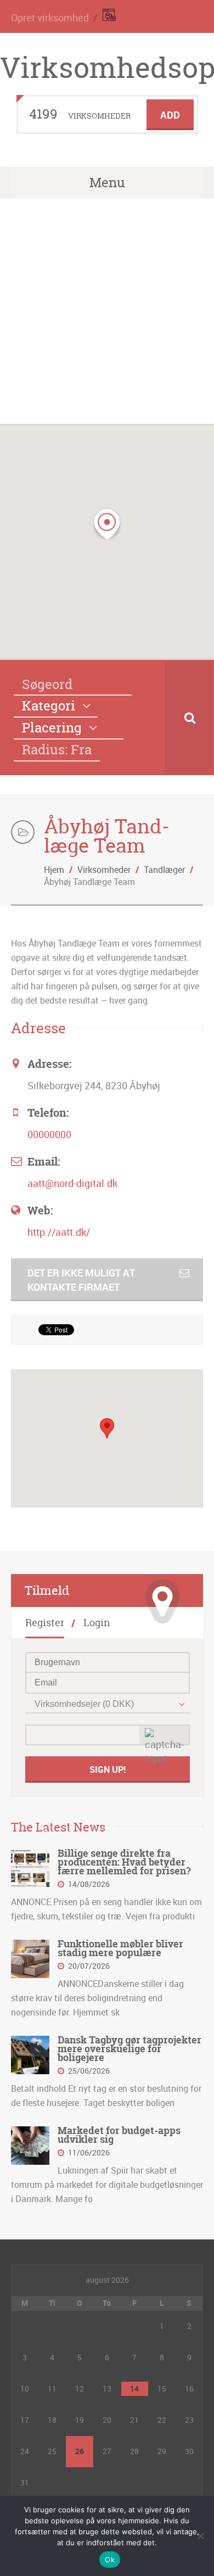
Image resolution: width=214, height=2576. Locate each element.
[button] (107, 524)
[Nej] (200, 2536)
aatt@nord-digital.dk (72, 1183)
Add (170, 115)
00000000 (49, 1134)
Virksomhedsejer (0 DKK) (84, 1704)
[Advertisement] (107, 311)
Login (97, 1623)
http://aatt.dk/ (59, 1232)
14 (134, 2389)
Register (45, 1623)
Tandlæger (164, 870)
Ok (110, 2560)
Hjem (54, 870)
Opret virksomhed (50, 18)
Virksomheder (104, 870)
